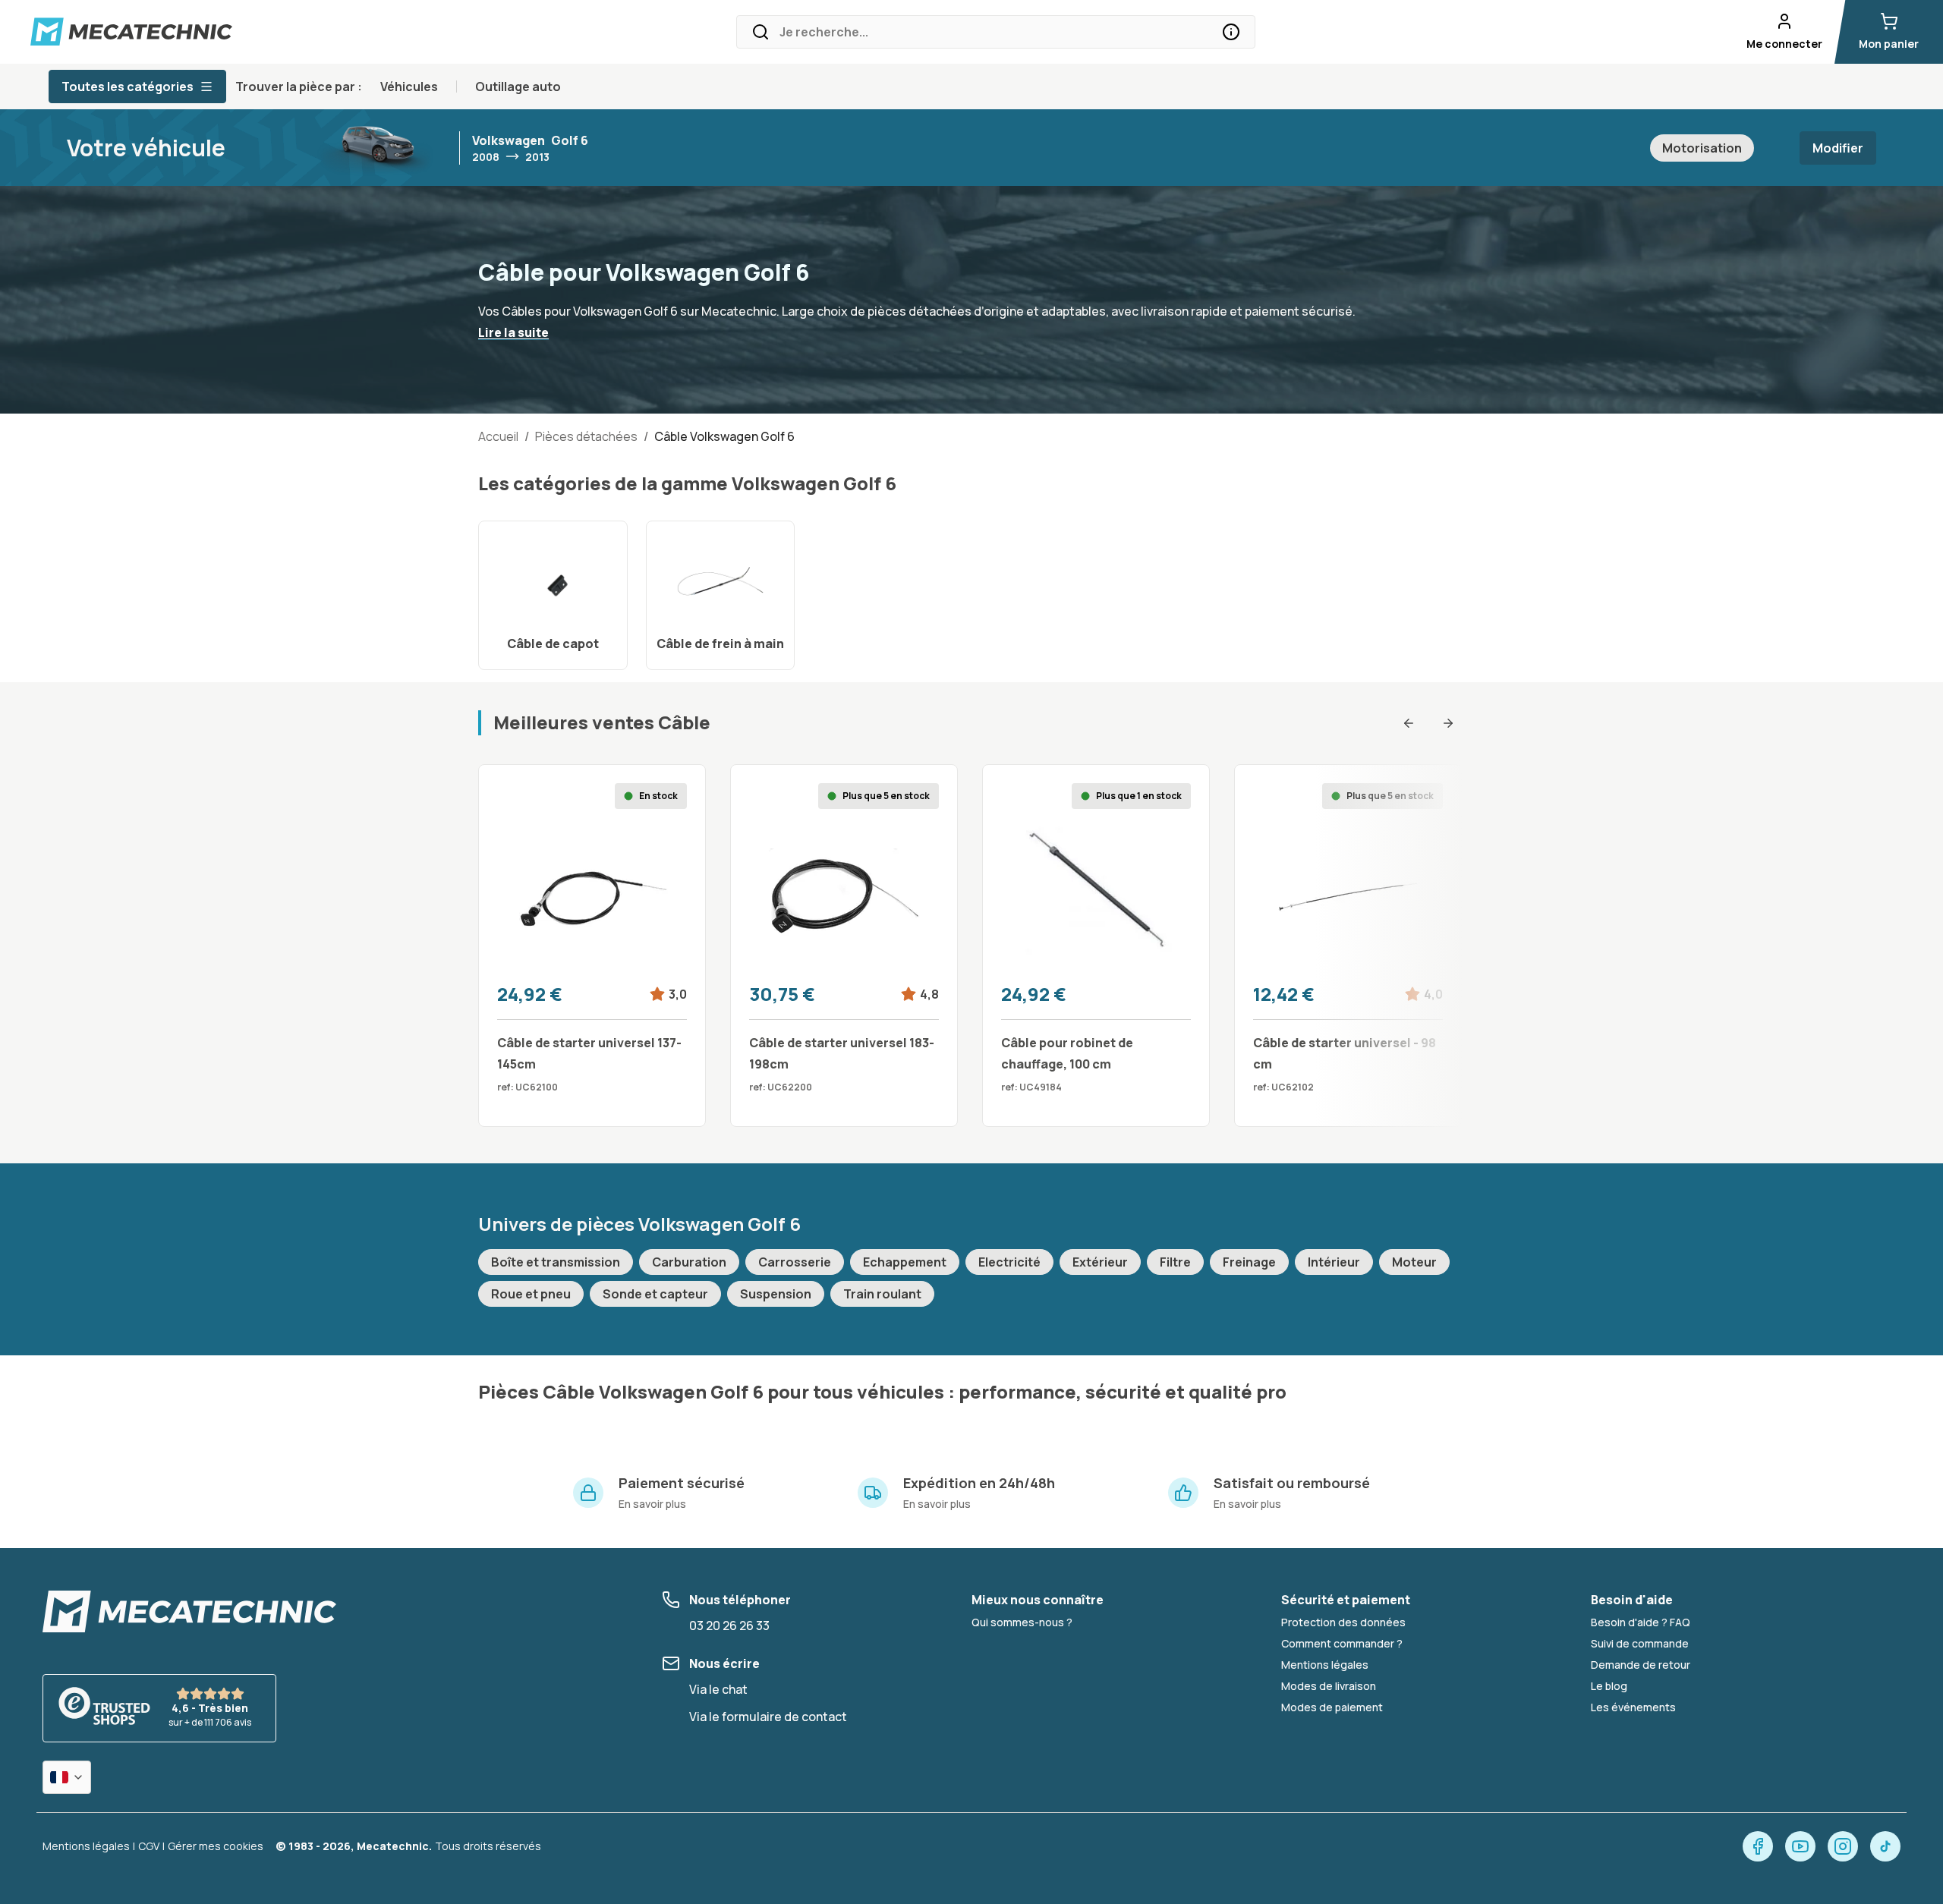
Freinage (1249, 1262)
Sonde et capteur (655, 1294)
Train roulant (882, 1294)
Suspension (776, 1294)
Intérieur (1334, 1262)
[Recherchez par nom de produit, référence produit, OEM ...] (1231, 32)
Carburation (689, 1262)
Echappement (905, 1262)
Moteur (1414, 1262)
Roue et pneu (531, 1294)
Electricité (1009, 1262)
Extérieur (1100, 1262)
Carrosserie (795, 1262)
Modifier (1838, 148)
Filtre (1175, 1262)
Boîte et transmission (556, 1262)
